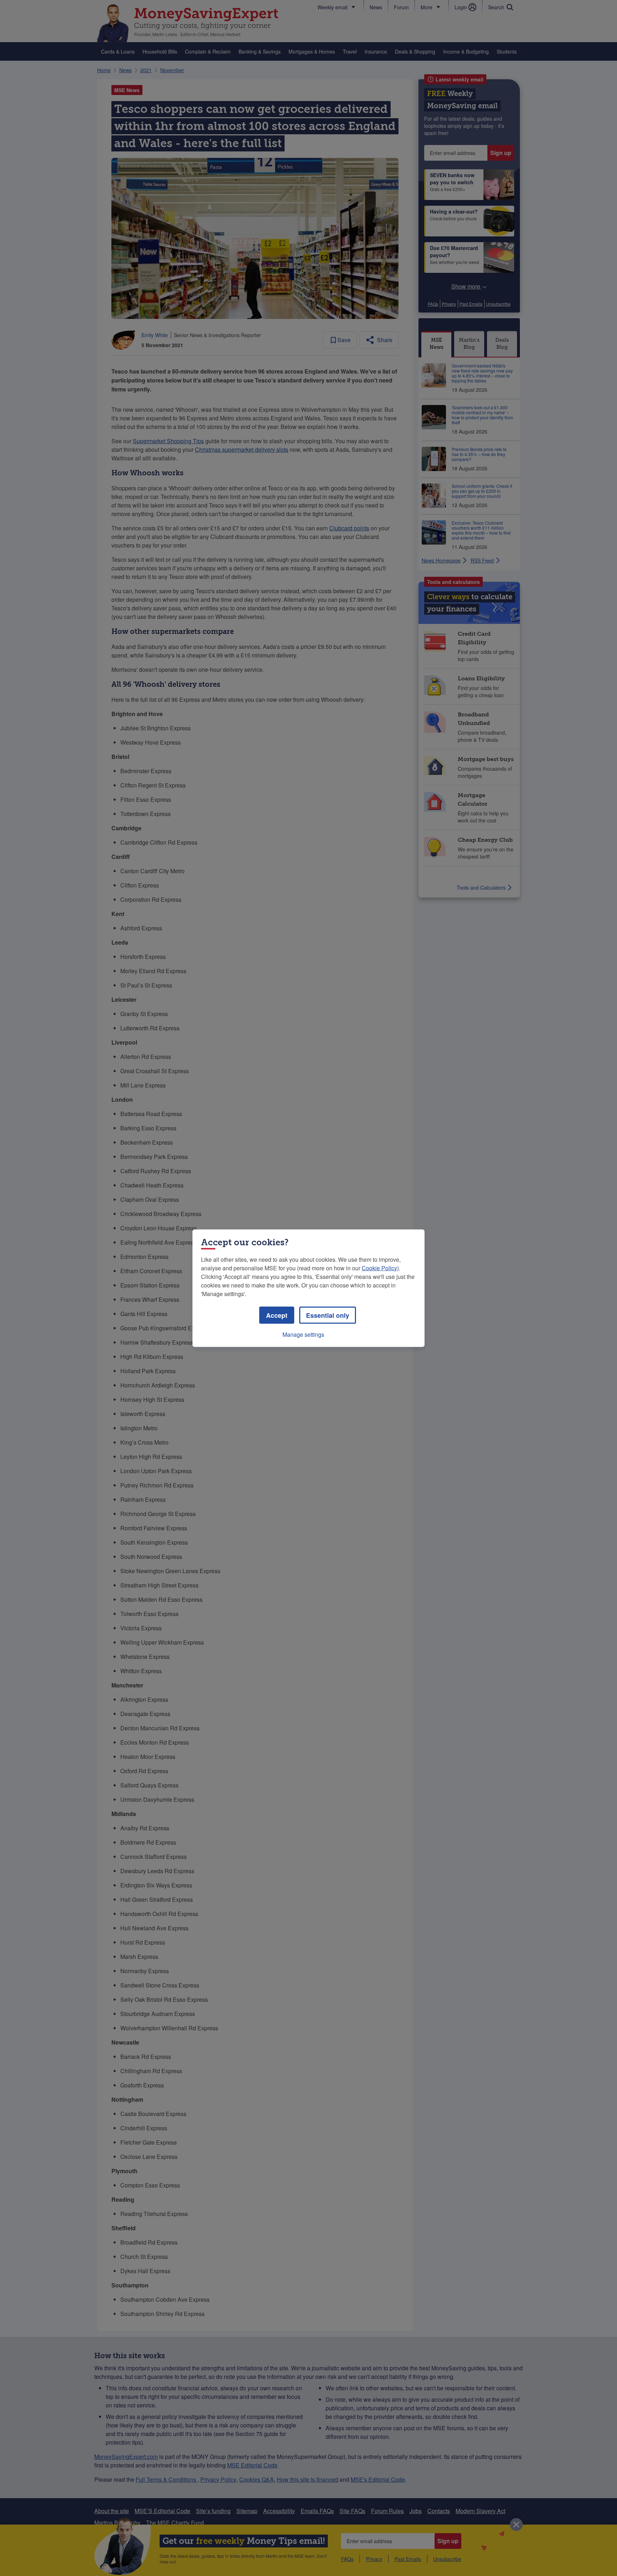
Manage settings (303, 1334)
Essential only (328, 1315)
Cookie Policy (379, 1268)
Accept (277, 1315)
